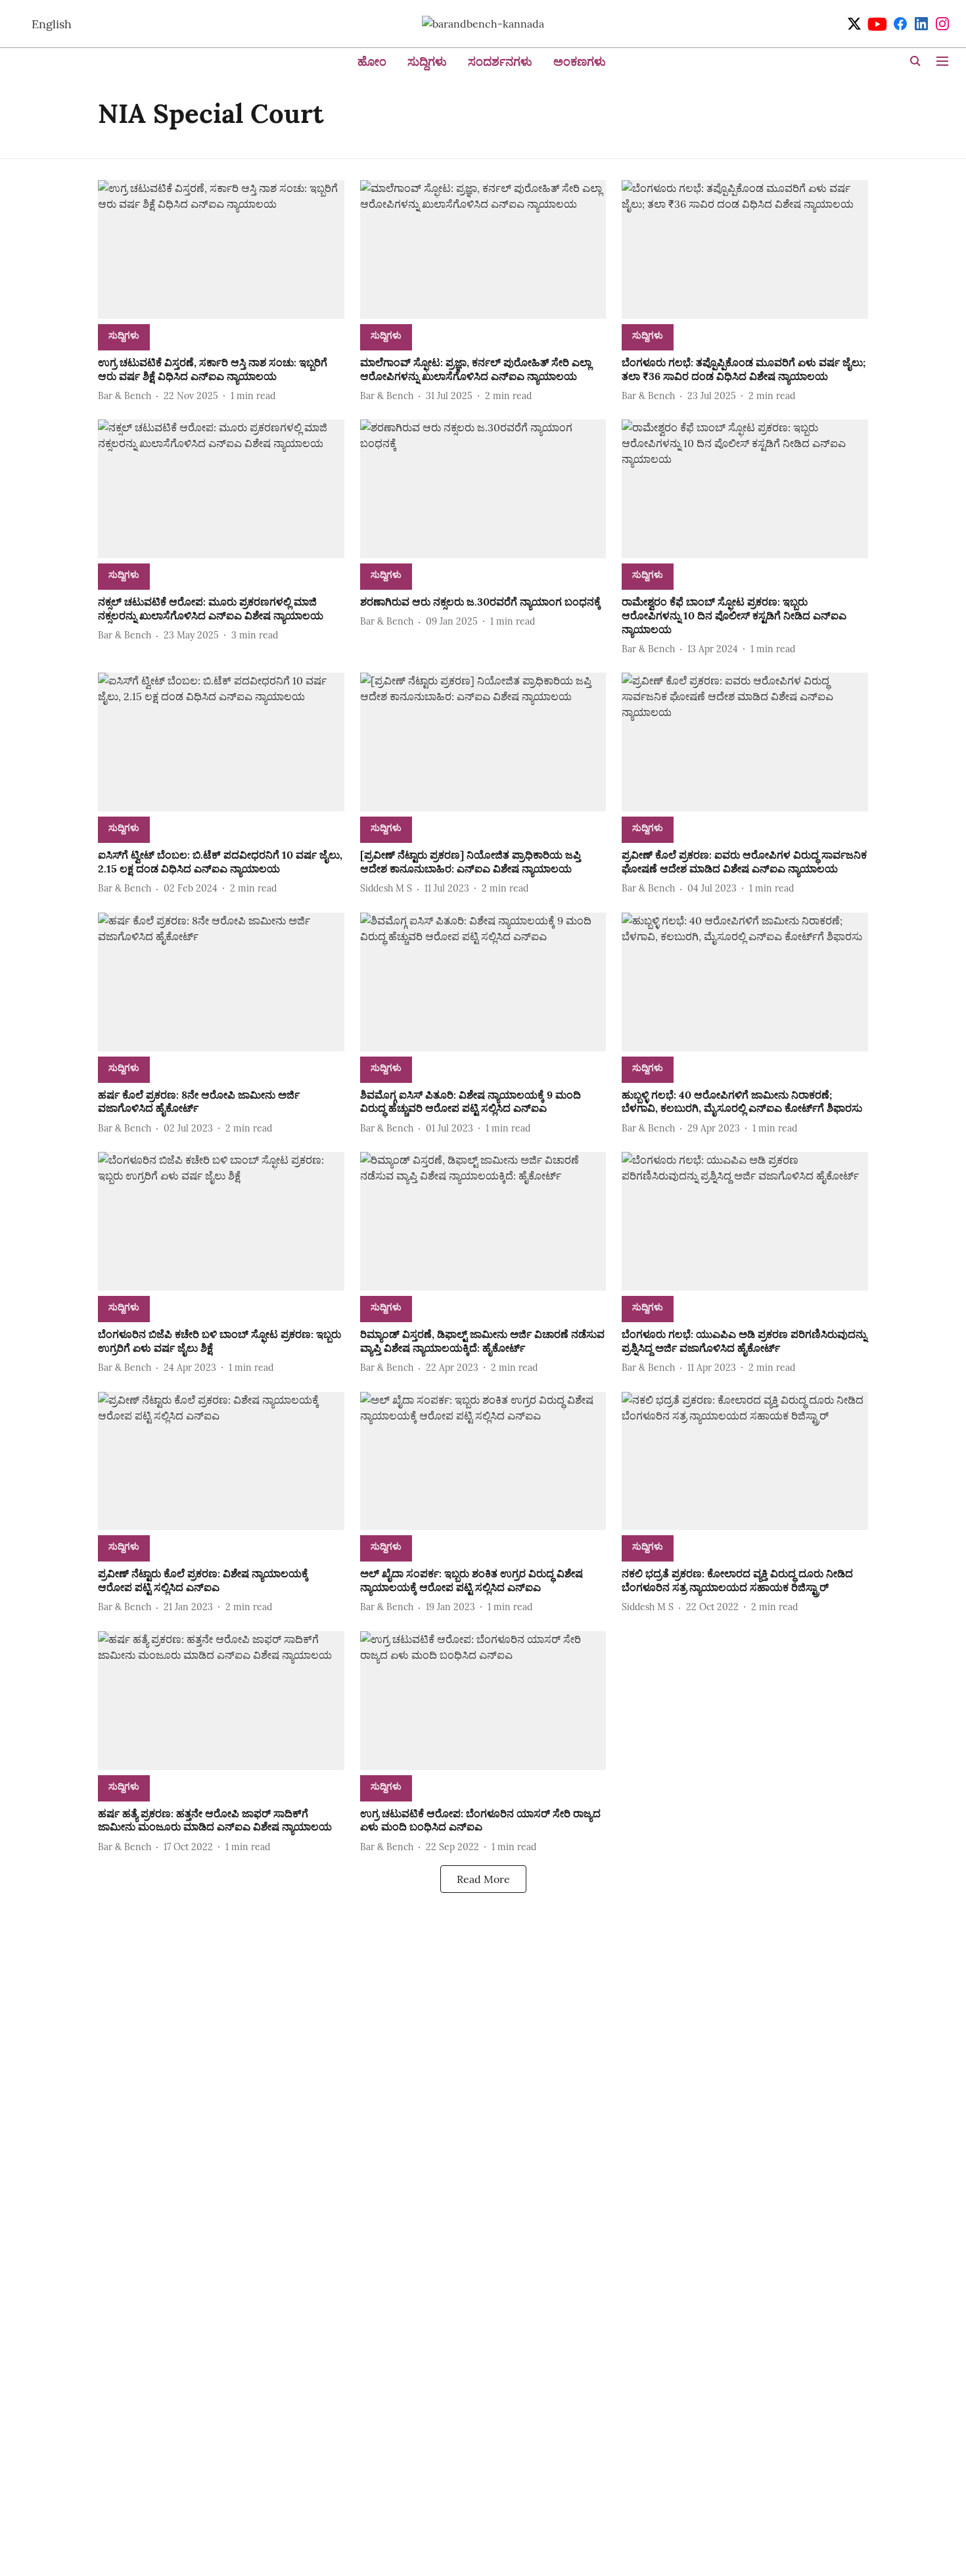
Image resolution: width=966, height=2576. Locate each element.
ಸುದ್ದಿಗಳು (427, 61)
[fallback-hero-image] (221, 250)
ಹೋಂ (372, 61)
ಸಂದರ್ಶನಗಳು (500, 61)
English (52, 24)
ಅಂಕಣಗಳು (580, 61)
